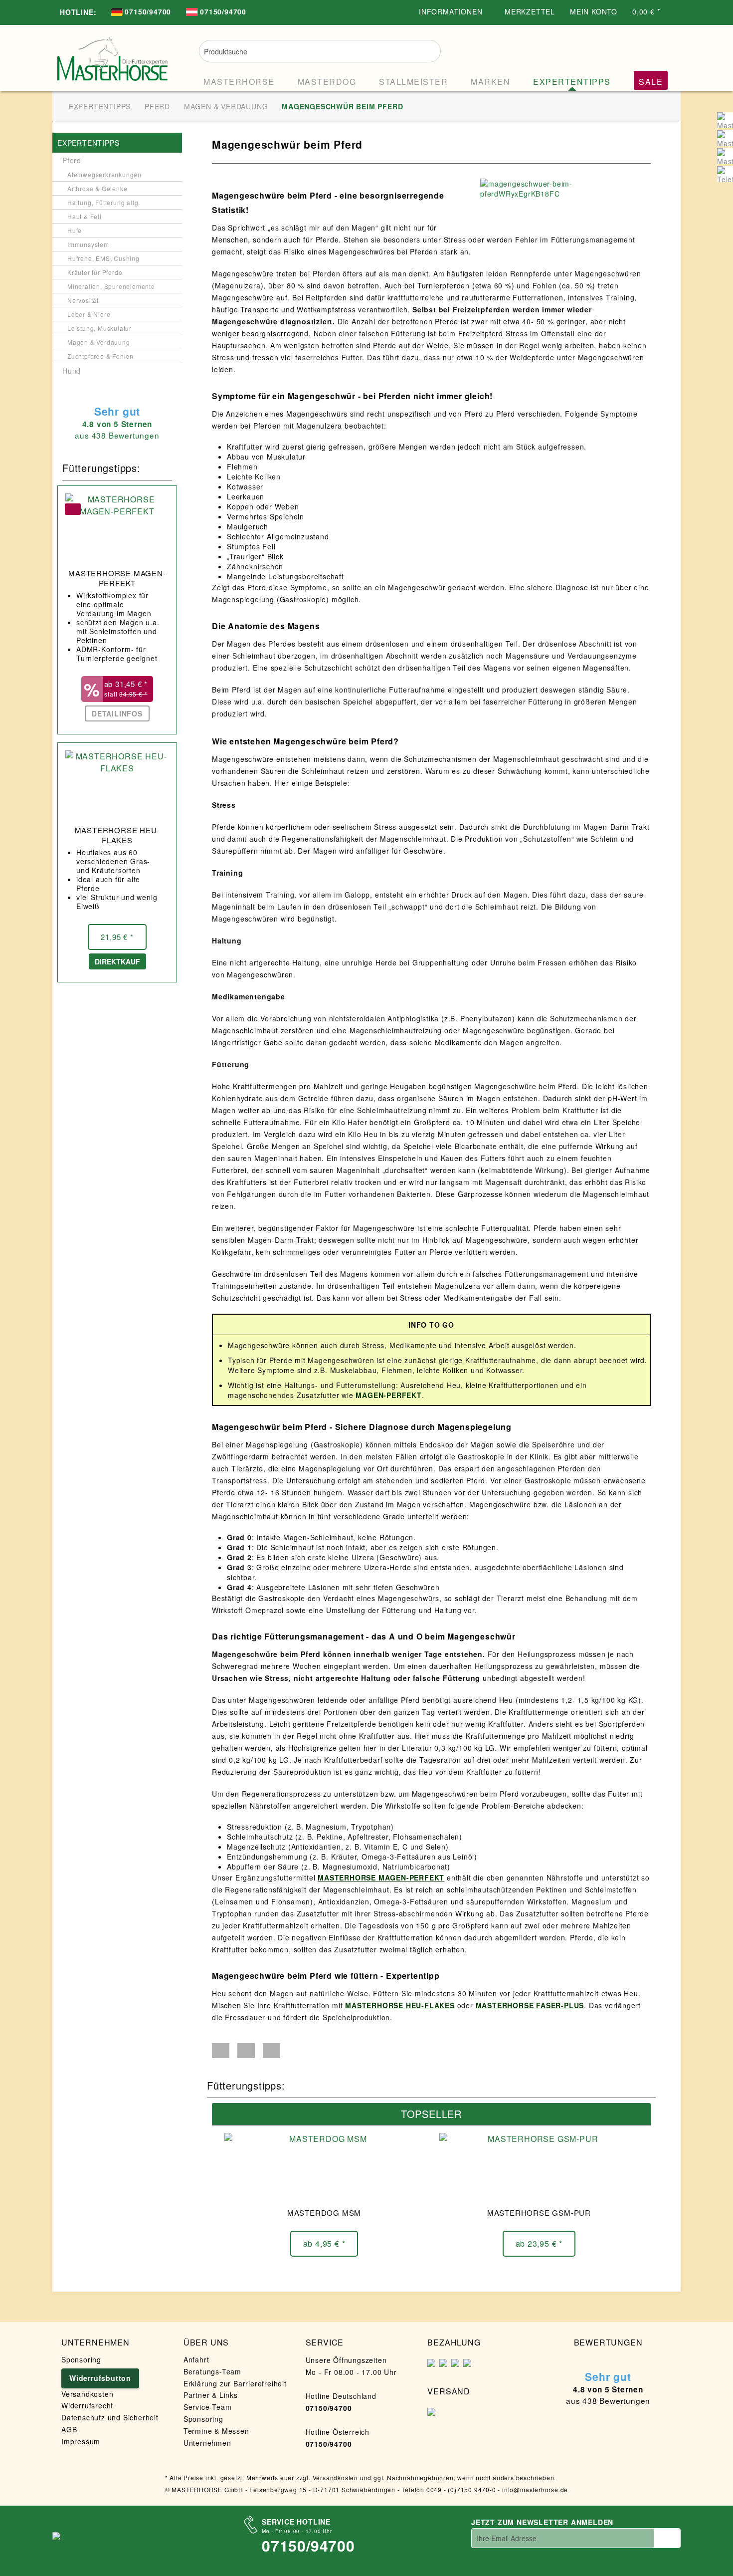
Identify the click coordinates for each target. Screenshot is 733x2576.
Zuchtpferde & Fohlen (100, 356)
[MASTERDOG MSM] (324, 2168)
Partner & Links (211, 2395)
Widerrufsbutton (100, 2378)
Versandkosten (87, 2394)
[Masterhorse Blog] (725, 156)
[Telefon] (725, 174)
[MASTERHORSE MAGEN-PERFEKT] (117, 528)
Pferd (72, 160)
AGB (69, 2429)
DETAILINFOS (117, 713)
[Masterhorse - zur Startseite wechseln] (113, 56)
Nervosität (83, 300)
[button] (221, 2051)
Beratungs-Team (212, 2371)
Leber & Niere (89, 314)
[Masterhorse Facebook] (725, 120)
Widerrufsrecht (87, 2405)
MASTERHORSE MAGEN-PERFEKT (117, 578)
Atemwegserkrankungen (104, 174)
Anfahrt (196, 2359)
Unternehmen (207, 2443)
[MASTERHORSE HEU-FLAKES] (117, 785)
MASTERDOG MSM (324, 2213)
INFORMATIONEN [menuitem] (452, 11)
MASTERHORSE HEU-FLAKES (117, 835)
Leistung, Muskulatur (99, 328)
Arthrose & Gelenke (97, 188)
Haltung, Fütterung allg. (104, 202)
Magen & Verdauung (99, 342)
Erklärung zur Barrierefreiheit (235, 2383)
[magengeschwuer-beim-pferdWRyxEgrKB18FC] (563, 189)
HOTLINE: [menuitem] (78, 12)
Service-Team (208, 2407)
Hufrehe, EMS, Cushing (103, 258)
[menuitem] (141, 13)
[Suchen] (427, 50)
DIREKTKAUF (117, 961)
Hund (72, 371)
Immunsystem (88, 244)
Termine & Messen (216, 2431)
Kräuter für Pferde (95, 272)
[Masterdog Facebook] (725, 138)
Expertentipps (88, 143)
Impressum (81, 2441)
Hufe (75, 230)
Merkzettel (530, 11)
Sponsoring (81, 2359)
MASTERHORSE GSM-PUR (539, 2213)
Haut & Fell (85, 216)
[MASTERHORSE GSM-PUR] (539, 2168)
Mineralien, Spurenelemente (111, 286)
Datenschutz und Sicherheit (110, 2417)
